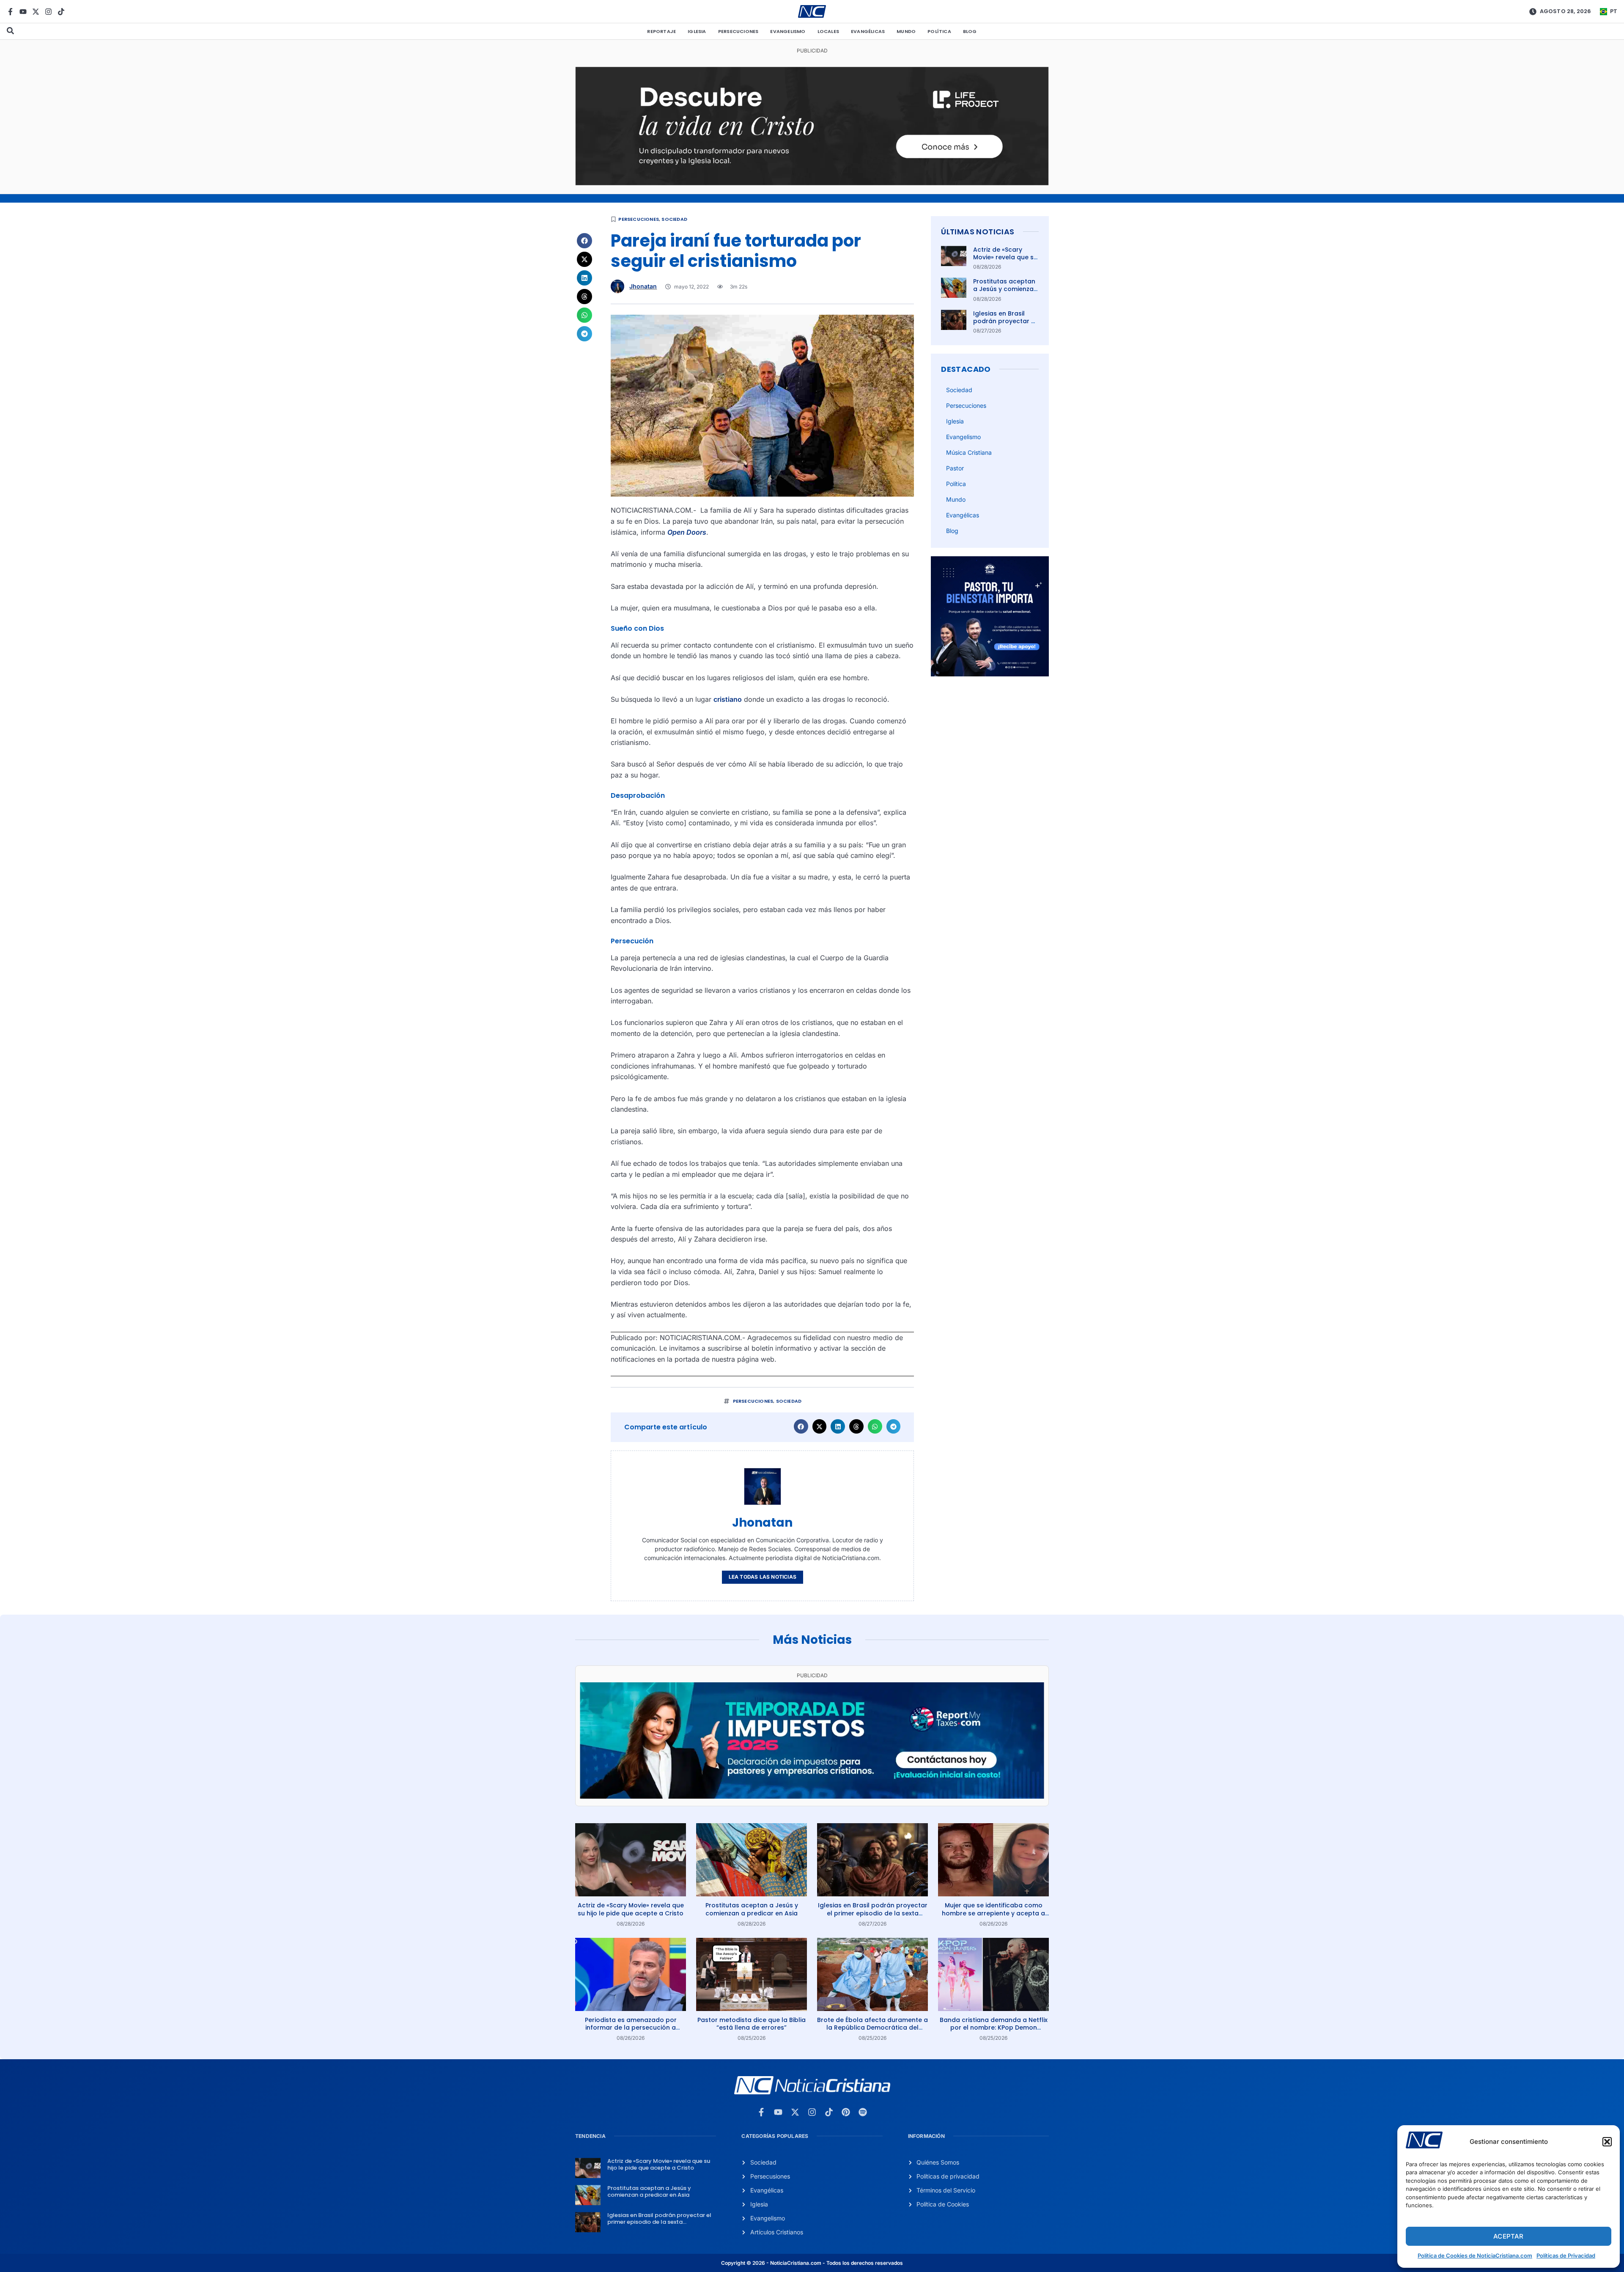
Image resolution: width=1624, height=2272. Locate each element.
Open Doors (687, 532)
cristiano (728, 699)
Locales (828, 31)
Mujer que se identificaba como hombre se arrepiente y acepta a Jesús (993, 1913)
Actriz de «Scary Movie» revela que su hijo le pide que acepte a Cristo (1005, 261)
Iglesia (697, 31)
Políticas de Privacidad (1566, 2256)
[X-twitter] (36, 12)
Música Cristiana (969, 452)
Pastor (955, 468)
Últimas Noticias (978, 232)
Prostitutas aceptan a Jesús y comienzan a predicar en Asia (1005, 289)
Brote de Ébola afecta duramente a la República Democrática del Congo (872, 2027)
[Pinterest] (846, 2112)
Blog (970, 31)
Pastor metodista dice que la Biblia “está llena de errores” (752, 2024)
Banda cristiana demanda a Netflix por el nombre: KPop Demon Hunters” (994, 2027)
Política (939, 31)
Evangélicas (868, 31)
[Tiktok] (61, 12)
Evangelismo (788, 31)
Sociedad (674, 219)
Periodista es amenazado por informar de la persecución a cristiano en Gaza (631, 2027)
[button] (1607, 2142)
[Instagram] (48, 12)
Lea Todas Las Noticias (763, 1577)
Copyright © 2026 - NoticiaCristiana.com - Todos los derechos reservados (812, 2263)
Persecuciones (738, 31)
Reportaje (661, 31)
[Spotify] (863, 2112)
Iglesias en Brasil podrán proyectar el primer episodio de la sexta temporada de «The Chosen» (873, 1913)
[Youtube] (23, 12)
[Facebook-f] (10, 12)
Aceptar (1508, 2236)
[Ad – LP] (812, 183)
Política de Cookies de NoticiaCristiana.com (1475, 2256)
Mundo (906, 31)
